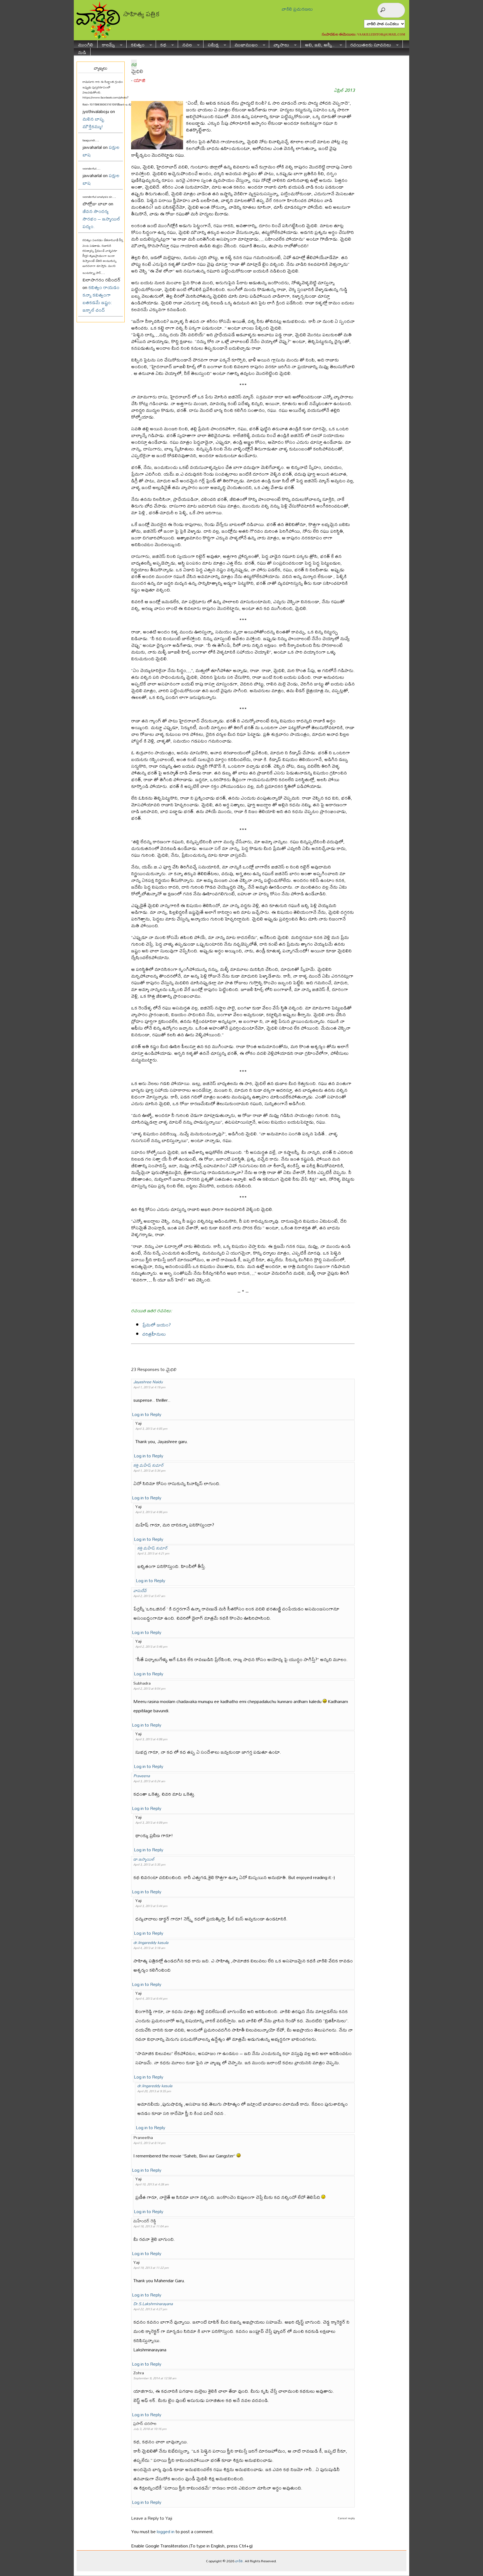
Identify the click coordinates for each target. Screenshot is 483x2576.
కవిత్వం (136, 44)
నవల (185, 44)
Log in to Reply (147, 1414)
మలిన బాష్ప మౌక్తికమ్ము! (93, 123)
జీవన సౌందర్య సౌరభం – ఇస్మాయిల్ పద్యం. (101, 219)
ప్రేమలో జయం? (157, 1325)
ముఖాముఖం (244, 44)
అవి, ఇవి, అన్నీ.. (318, 44)
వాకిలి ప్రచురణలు (297, 9)
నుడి (82, 52)
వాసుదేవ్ (140, 1590)
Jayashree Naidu (148, 1382)
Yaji (169, 2518)
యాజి (139, 80)
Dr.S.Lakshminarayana (153, 2304)
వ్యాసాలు (279, 44)
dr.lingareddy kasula (151, 1942)
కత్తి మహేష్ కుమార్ (149, 1465)
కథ (161, 44)
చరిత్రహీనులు (154, 1334)
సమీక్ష (211, 44)
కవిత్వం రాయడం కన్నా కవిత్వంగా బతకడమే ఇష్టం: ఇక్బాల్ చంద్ (101, 299)
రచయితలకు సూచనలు (369, 44)
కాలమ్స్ (106, 44)
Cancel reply (346, 2518)
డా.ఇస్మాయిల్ (144, 1859)
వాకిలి (239, 2561)
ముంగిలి (86, 44)
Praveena (142, 1776)
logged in (166, 2531)
